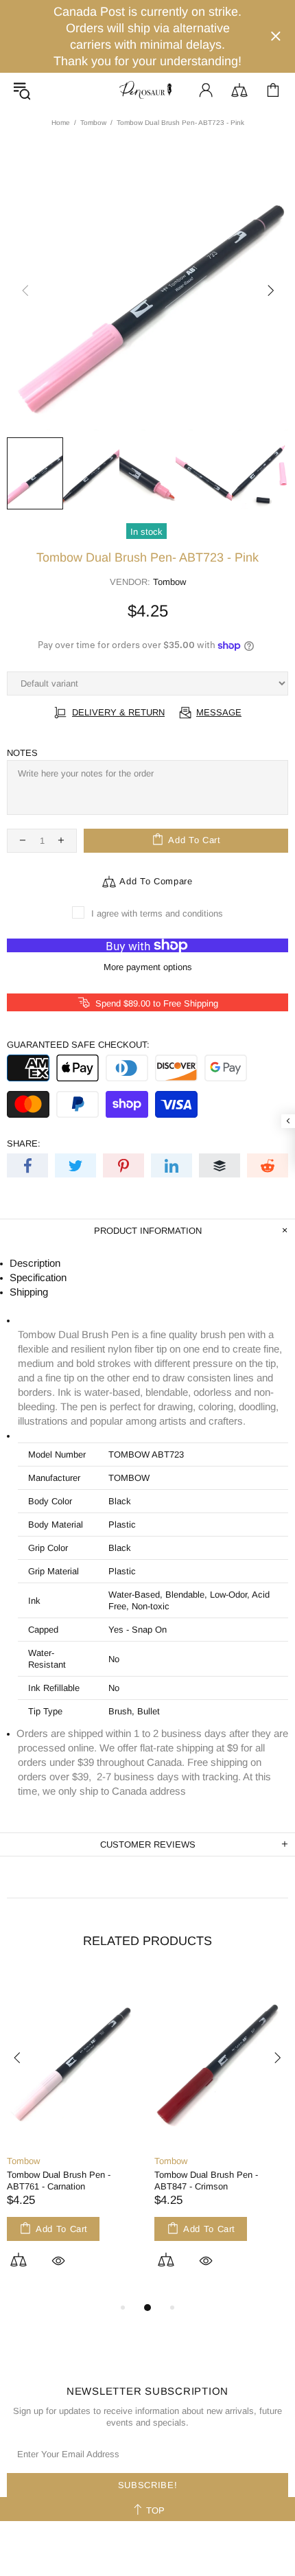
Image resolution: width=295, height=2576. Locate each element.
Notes (22, 753)
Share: (24, 1143)
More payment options (148, 967)
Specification (38, 1277)
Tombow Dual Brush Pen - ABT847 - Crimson (206, 2181)
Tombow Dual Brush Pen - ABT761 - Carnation (59, 2181)
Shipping (29, 1292)
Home (61, 123)
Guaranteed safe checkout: (78, 1045)
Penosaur (147, 90)
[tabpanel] (74, 2136)
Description (35, 1263)
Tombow (93, 123)
